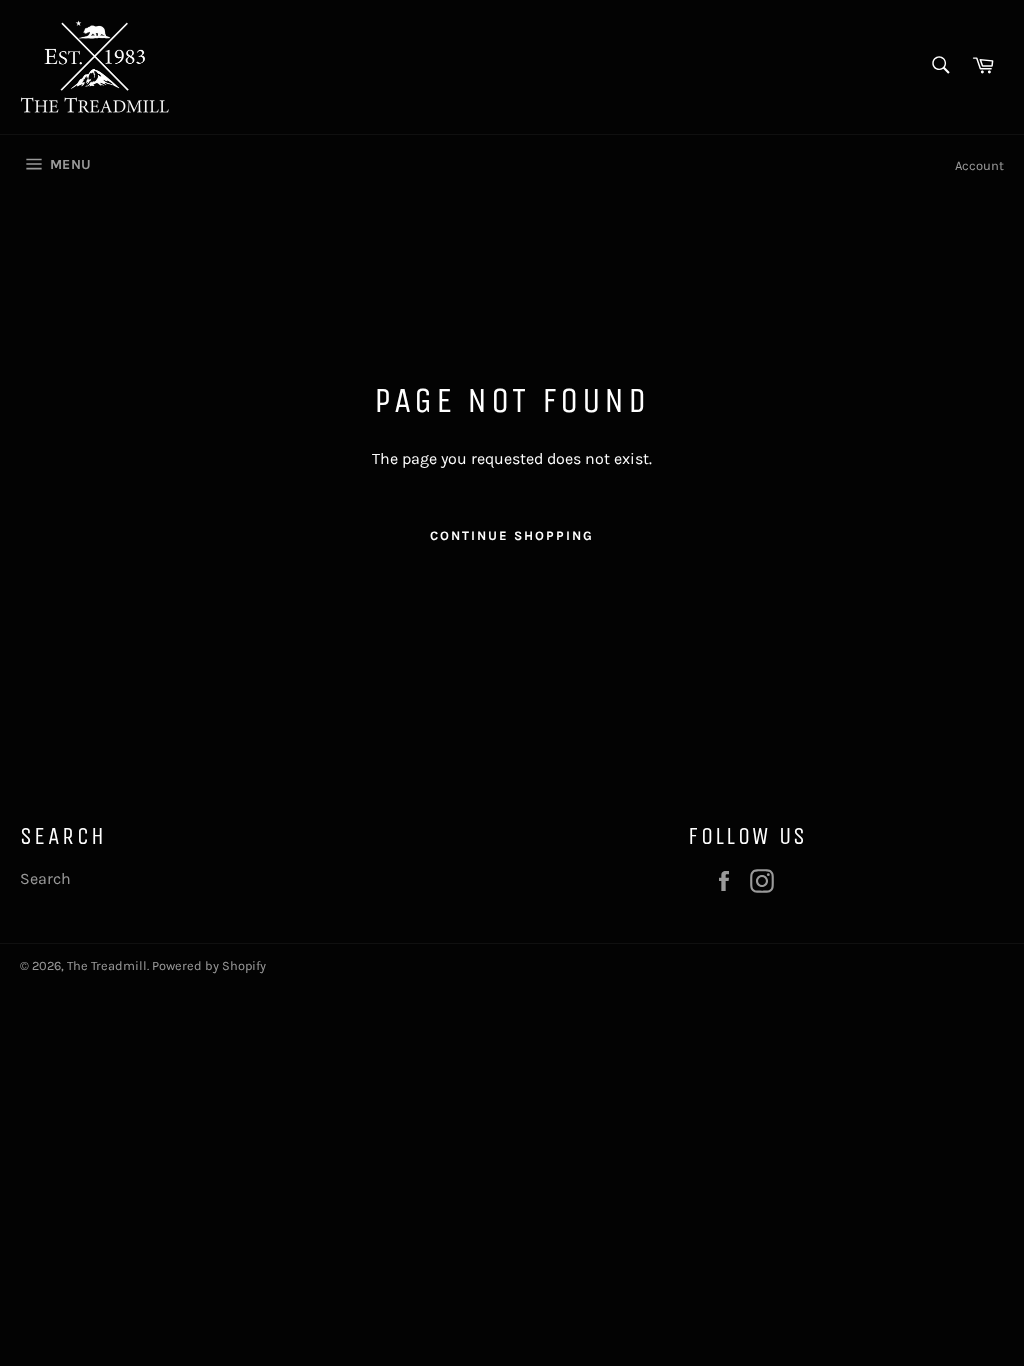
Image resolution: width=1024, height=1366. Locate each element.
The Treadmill (107, 965)
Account (979, 165)
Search (45, 878)
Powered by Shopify (209, 965)
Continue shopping (511, 535)
